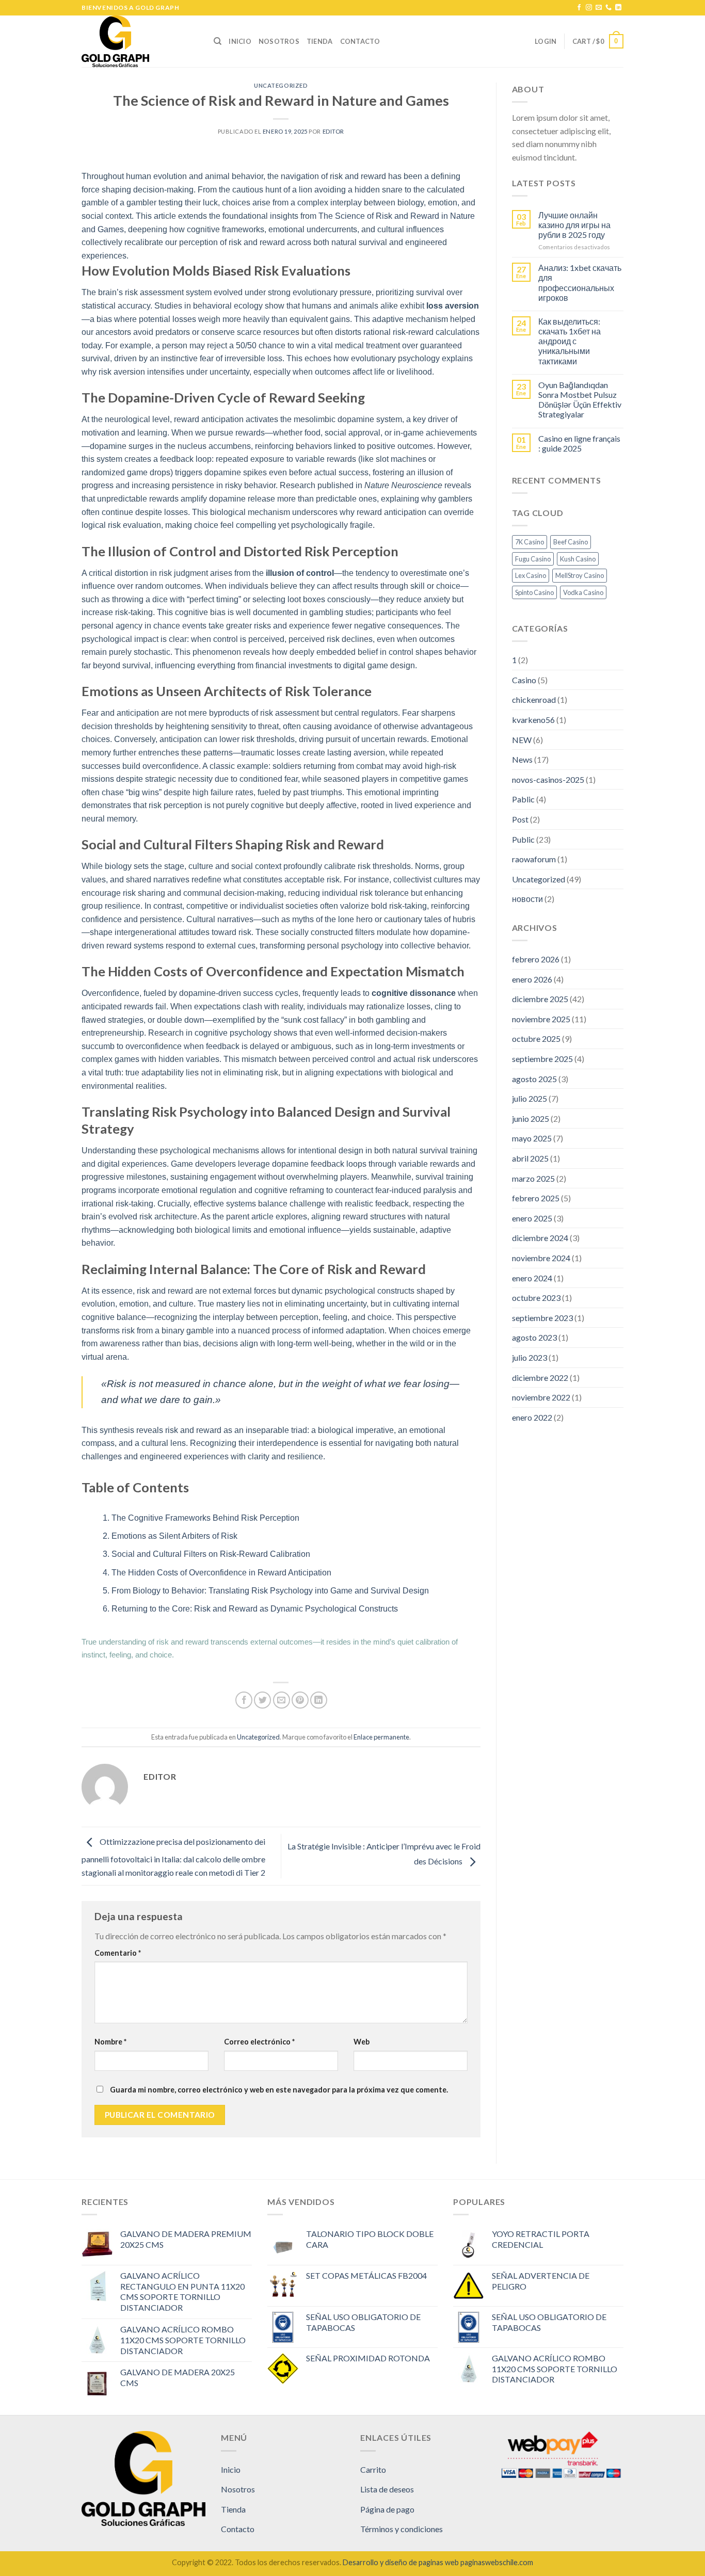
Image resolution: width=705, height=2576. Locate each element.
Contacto (360, 41)
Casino (524, 680)
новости (527, 899)
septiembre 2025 (542, 1059)
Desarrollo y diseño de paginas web (401, 2562)
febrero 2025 (536, 1198)
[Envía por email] (282, 1700)
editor (333, 131)
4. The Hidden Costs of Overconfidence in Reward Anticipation (217, 1573)
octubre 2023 (536, 1298)
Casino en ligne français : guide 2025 (579, 443)
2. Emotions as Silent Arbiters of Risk (170, 1536)
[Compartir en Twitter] (262, 1700)
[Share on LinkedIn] (319, 1700)
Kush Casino (578, 559)
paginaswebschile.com (497, 2562)
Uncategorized (281, 85)
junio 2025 (531, 1118)
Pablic (523, 799)
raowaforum (534, 859)
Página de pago (387, 2509)
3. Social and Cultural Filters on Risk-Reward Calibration (206, 1554)
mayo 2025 (532, 1138)
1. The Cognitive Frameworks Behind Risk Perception (201, 1518)
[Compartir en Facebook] (244, 1700)
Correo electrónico (259, 2042)
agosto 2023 (534, 1337)
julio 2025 (530, 1098)
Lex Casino (531, 575)
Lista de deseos (387, 2489)
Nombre (110, 2042)
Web (362, 2042)
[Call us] (608, 8)
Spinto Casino (534, 592)
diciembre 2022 (540, 1378)
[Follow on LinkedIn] (618, 8)
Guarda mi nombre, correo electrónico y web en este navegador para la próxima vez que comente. (279, 2090)
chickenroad (534, 699)
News (522, 759)
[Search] (218, 41)
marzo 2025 (533, 1178)
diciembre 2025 (540, 999)
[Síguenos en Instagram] (589, 8)
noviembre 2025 (541, 1019)
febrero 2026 (536, 959)
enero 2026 (532, 979)
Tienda (320, 41)
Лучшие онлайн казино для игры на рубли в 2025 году (574, 225)
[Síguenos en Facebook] (579, 8)
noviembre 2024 (541, 1258)
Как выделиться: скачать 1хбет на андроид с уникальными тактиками (570, 341)
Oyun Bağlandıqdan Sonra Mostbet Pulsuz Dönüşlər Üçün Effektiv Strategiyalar (580, 400)
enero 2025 (532, 1218)
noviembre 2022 (541, 1397)
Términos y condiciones (402, 2529)
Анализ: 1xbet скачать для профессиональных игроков (580, 283)
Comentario (118, 1953)
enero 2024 (532, 1278)
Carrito (373, 2469)
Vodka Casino (583, 592)
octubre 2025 (536, 1039)
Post (520, 819)
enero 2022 (532, 1417)
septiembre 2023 (542, 1318)
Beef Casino (571, 542)
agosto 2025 (534, 1079)
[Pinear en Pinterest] (300, 1700)
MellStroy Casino (580, 575)
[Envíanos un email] (599, 8)
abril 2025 (530, 1158)
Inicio (240, 41)
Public (523, 839)
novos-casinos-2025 (548, 779)
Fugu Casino (533, 559)
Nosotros (279, 41)
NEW (522, 740)
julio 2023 (530, 1357)
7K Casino (530, 542)
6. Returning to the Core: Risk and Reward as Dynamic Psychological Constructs (250, 1609)
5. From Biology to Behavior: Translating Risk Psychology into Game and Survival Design (266, 1591)
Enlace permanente (381, 1737)
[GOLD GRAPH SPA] (140, 41)
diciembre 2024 (540, 1238)
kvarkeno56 (533, 720)
